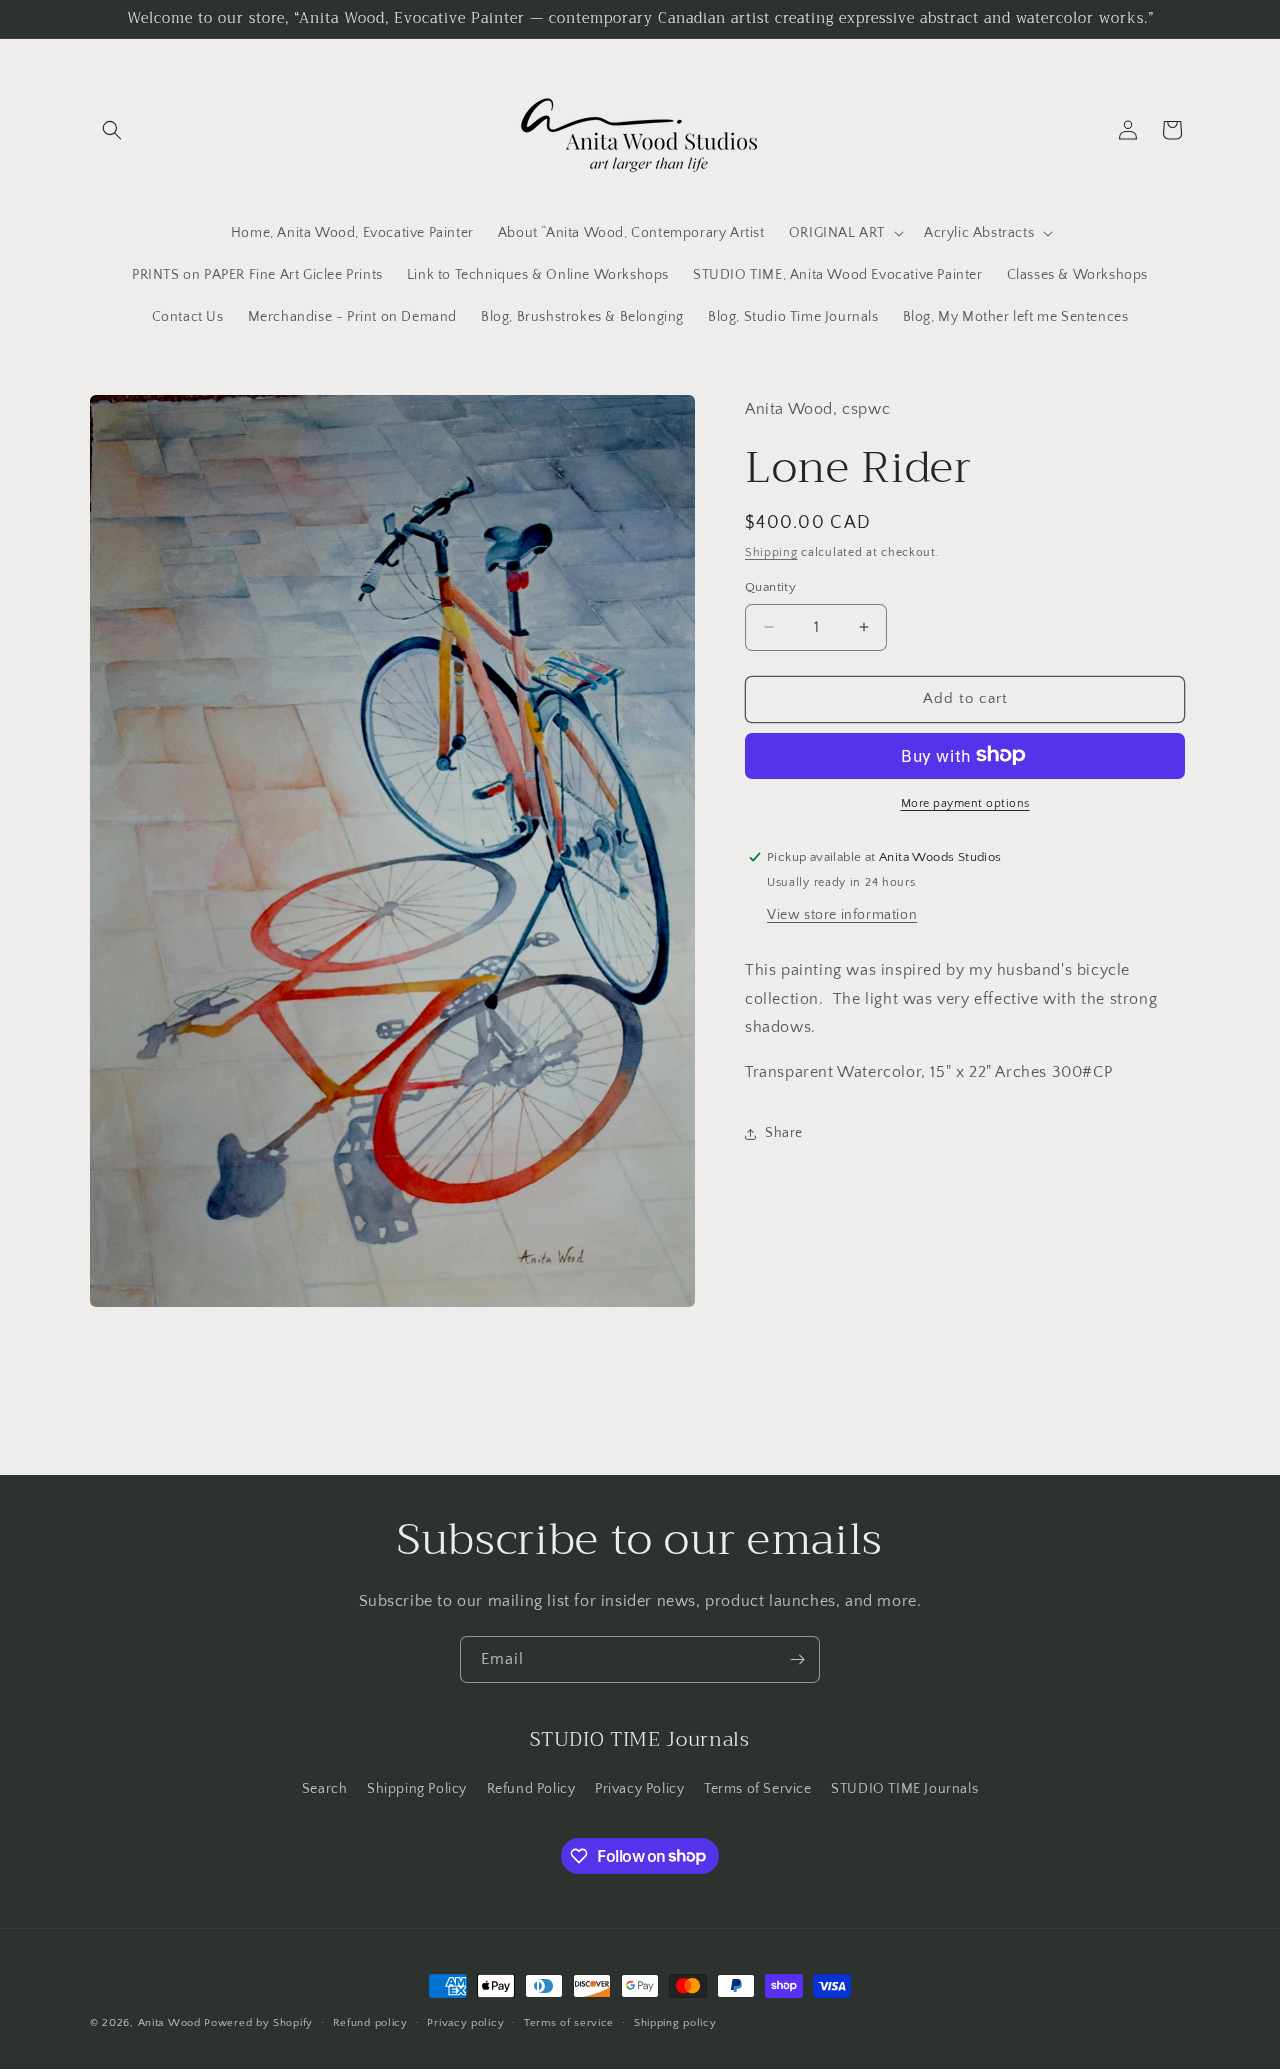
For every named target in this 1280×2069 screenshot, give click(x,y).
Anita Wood (169, 2023)
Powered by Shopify (258, 2023)
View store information (842, 914)
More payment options (965, 802)
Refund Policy (531, 1789)
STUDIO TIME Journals (904, 1789)
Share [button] (784, 1133)
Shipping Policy (417, 1789)
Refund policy (370, 2022)
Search (325, 1789)
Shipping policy (675, 2022)
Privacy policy (465, 2022)
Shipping (771, 552)
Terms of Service (758, 1789)
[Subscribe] (797, 1659)
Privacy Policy (639, 1789)
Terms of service (569, 2022)
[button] (112, 130)
